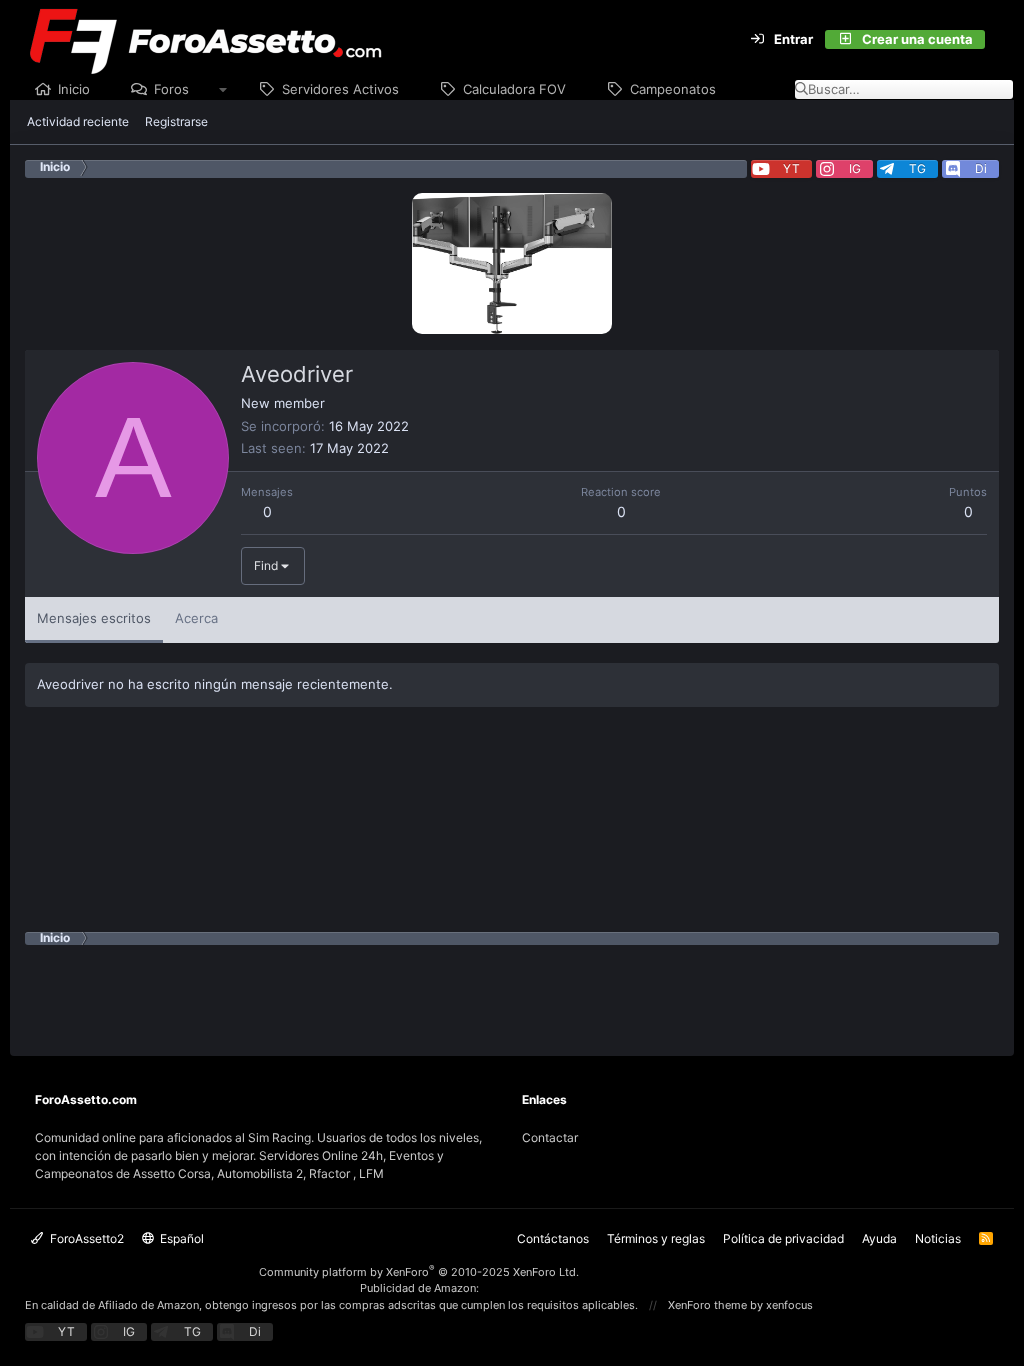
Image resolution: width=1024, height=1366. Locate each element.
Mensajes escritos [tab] (94, 618)
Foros (171, 89)
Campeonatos (673, 89)
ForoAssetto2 (85, 1238)
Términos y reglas (656, 1238)
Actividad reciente (78, 121)
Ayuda (879, 1238)
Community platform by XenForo (419, 1272)
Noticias (938, 1238)
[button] (223, 90)
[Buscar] (997, 40)
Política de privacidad (783, 1238)
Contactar (550, 1137)
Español (180, 1238)
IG (855, 168)
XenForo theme (707, 1305)
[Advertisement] (512, 990)
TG (917, 168)
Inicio (74, 89)
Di (981, 168)
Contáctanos (553, 1238)
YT (791, 168)
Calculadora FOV (514, 89)
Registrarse (176, 121)
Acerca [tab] (196, 618)
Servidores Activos (340, 89)
